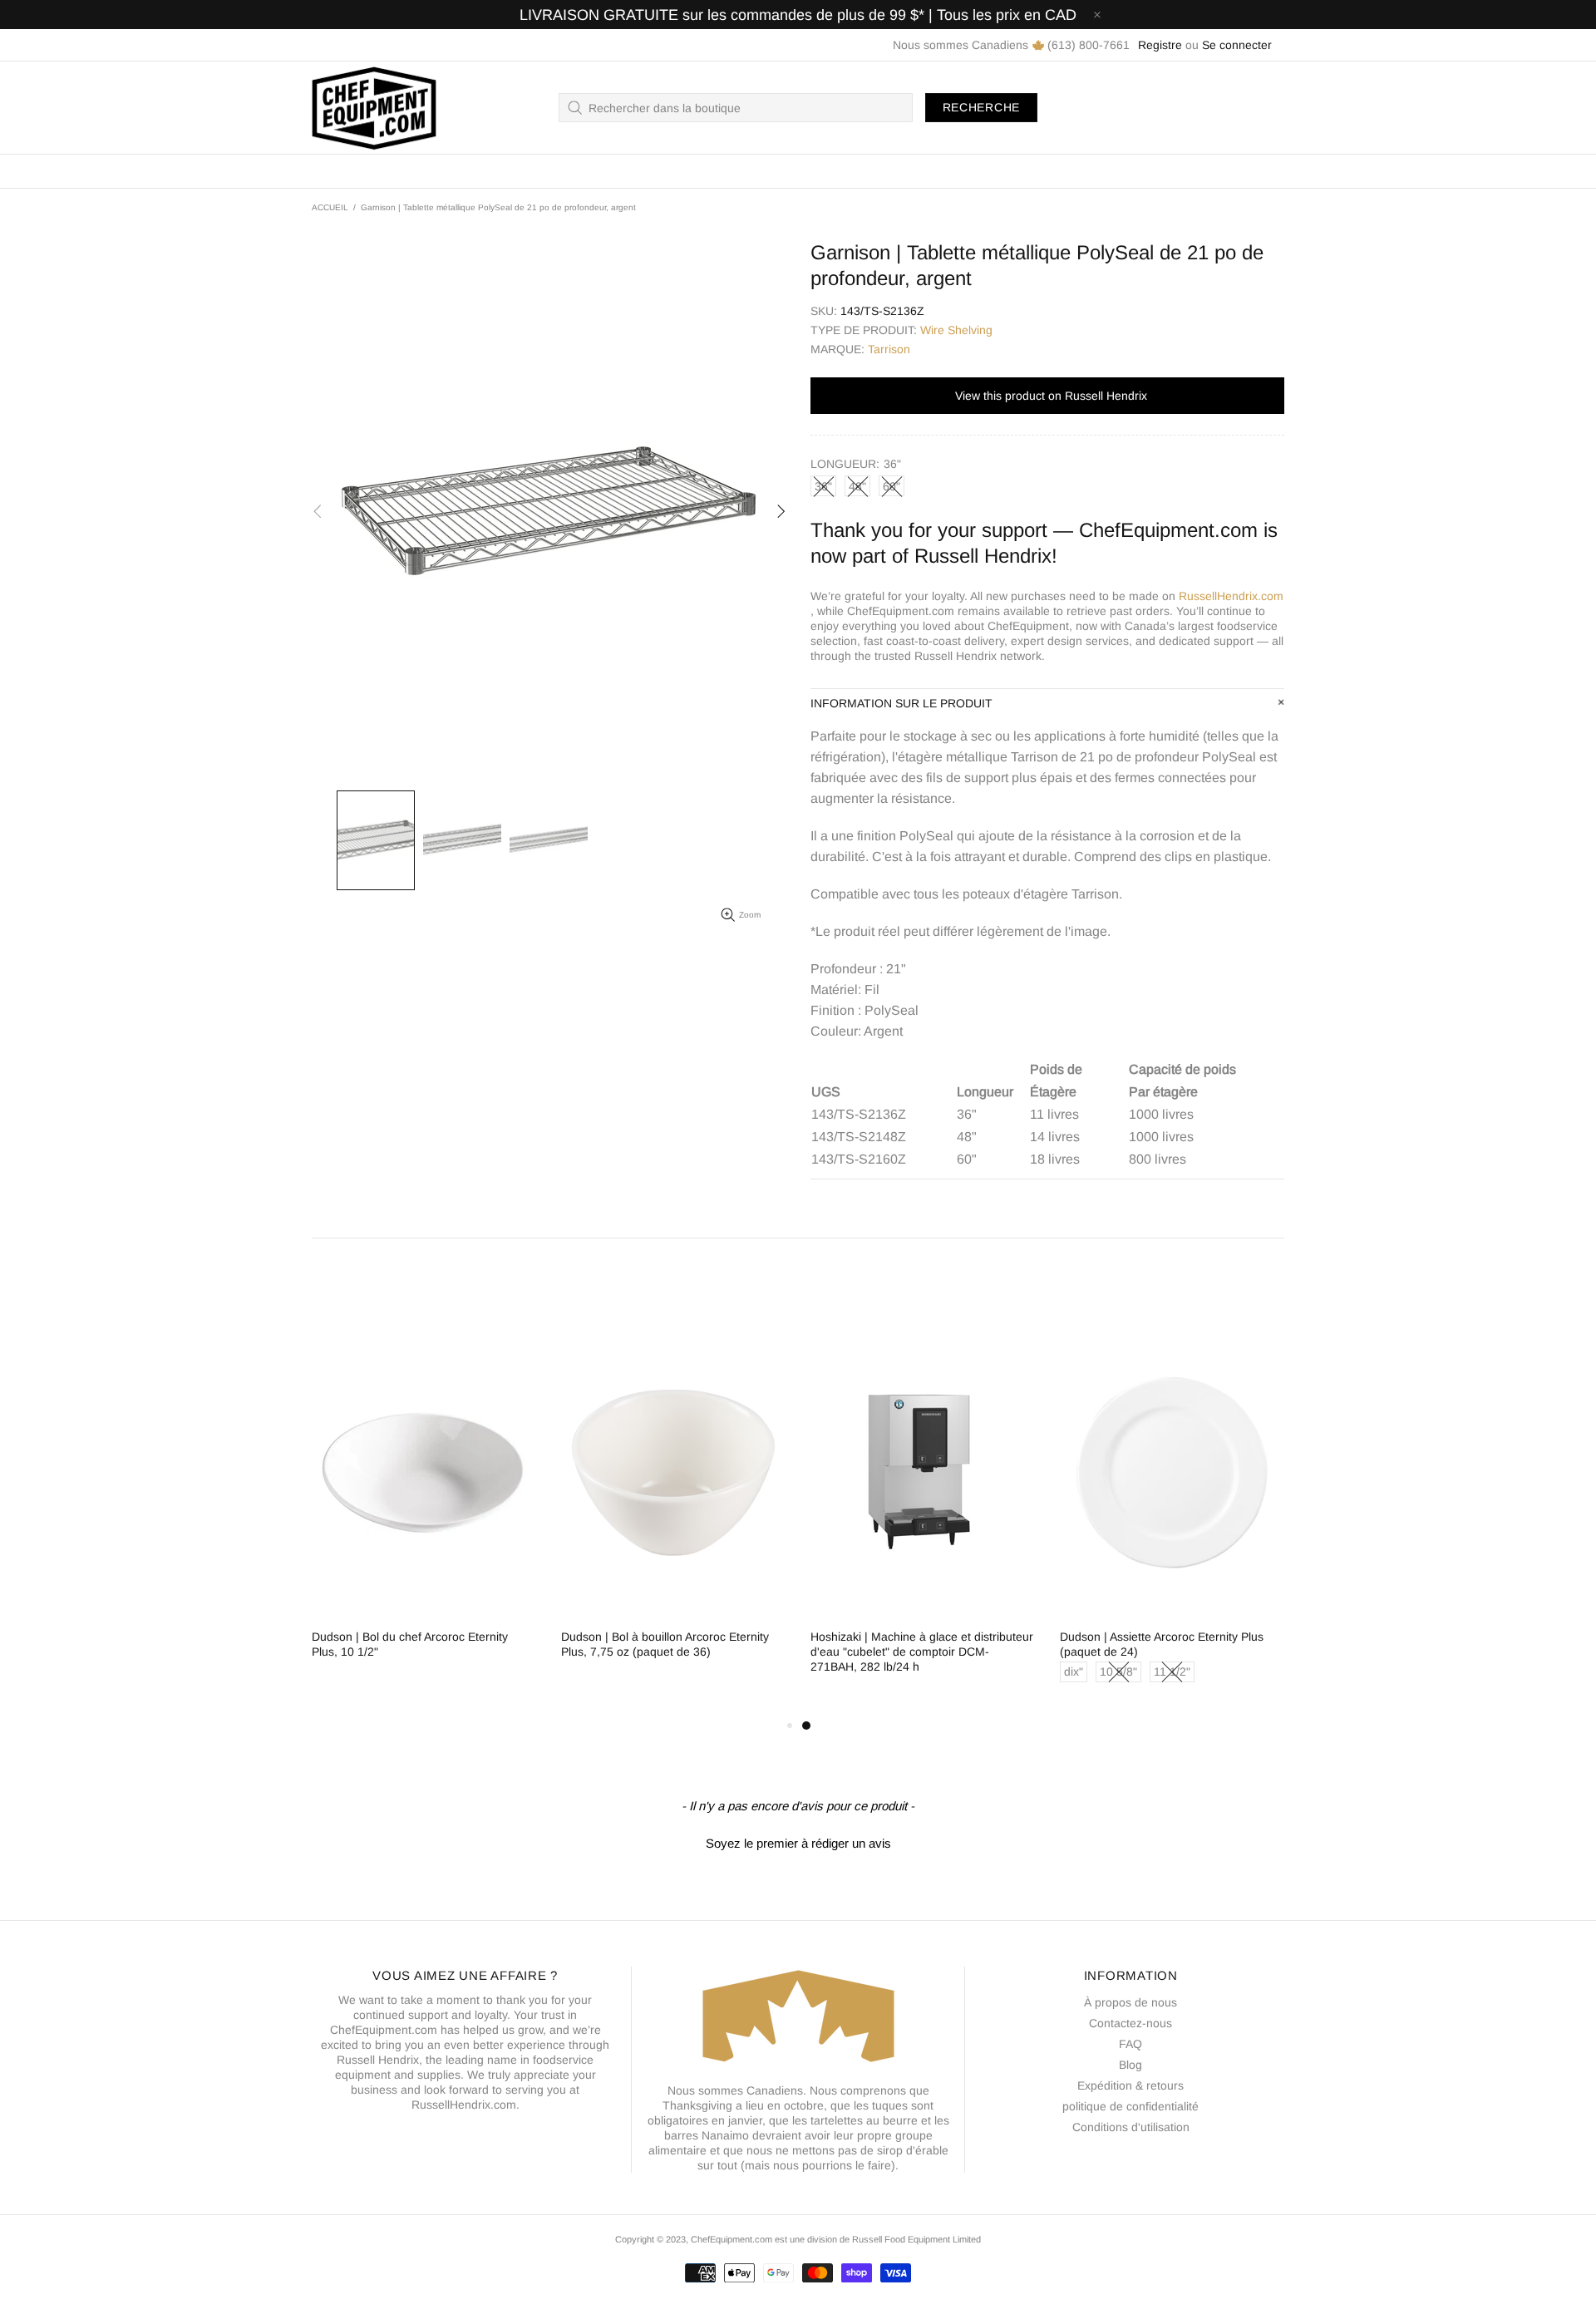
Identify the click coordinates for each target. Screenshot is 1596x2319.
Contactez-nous (1130, 2023)
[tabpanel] (923, 1515)
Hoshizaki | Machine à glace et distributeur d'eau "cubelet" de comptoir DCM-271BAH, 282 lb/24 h (922, 1652)
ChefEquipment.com (374, 108)
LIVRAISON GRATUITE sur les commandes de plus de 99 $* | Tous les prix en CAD (798, 15)
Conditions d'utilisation (1131, 2127)
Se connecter (1237, 45)
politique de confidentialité (1130, 2106)
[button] (798, 1841)
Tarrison (889, 349)
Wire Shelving (956, 330)
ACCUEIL (330, 207)
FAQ (1130, 2044)
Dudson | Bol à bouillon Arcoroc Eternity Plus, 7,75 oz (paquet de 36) (665, 1644)
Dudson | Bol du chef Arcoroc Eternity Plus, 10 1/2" (410, 1644)
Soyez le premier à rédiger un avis (798, 1843)
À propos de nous (1130, 2002)
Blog (1130, 2065)
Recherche (981, 107)
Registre (1160, 45)
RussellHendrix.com (1231, 596)
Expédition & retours (1130, 2085)
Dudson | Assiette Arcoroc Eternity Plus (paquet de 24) (1162, 1644)
